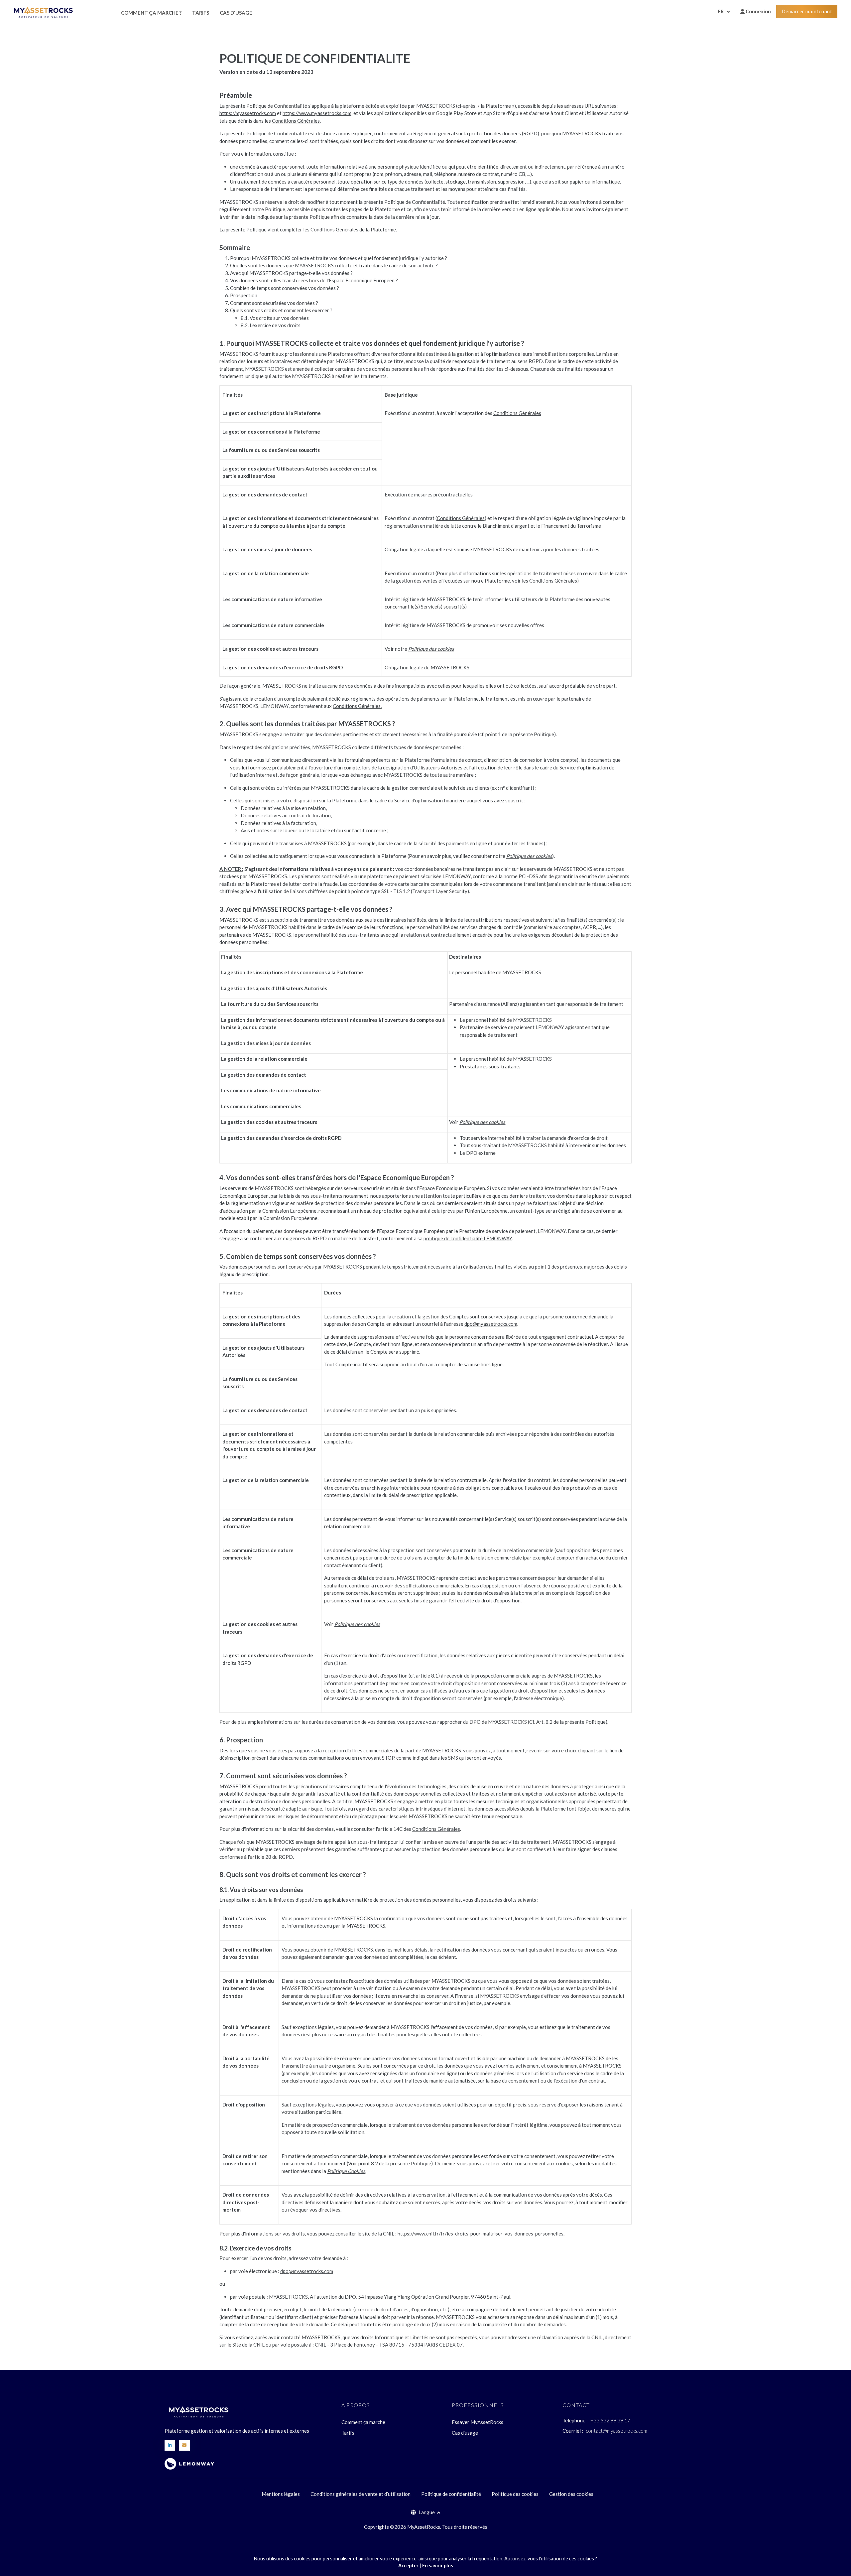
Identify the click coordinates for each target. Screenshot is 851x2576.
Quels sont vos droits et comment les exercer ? (281, 310)
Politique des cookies (515, 2494)
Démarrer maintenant (807, 11)
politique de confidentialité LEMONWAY (468, 1238)
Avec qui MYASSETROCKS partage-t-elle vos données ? (291, 273)
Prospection (244, 295)
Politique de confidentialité (451, 2494)
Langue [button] (427, 2512)
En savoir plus (438, 2566)
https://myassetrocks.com (248, 113)
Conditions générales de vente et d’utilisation (361, 2494)
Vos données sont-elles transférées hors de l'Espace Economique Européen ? (314, 280)
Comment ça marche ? (151, 13)
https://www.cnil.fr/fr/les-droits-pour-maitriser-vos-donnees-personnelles (481, 2234)
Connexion (758, 11)
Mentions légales (281, 2494)
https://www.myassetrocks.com (317, 113)
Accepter (408, 2566)
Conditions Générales (296, 121)
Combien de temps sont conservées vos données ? (285, 288)
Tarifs (201, 13)
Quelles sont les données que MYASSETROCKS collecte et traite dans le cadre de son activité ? (334, 265)
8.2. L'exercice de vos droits (271, 325)
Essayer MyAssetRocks (478, 2422)
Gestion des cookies (571, 2494)
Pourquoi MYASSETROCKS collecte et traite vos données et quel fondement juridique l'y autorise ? (339, 258)
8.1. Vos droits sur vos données (275, 318)
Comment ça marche (363, 2422)
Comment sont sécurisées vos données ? (274, 303)
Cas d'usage (236, 13)
